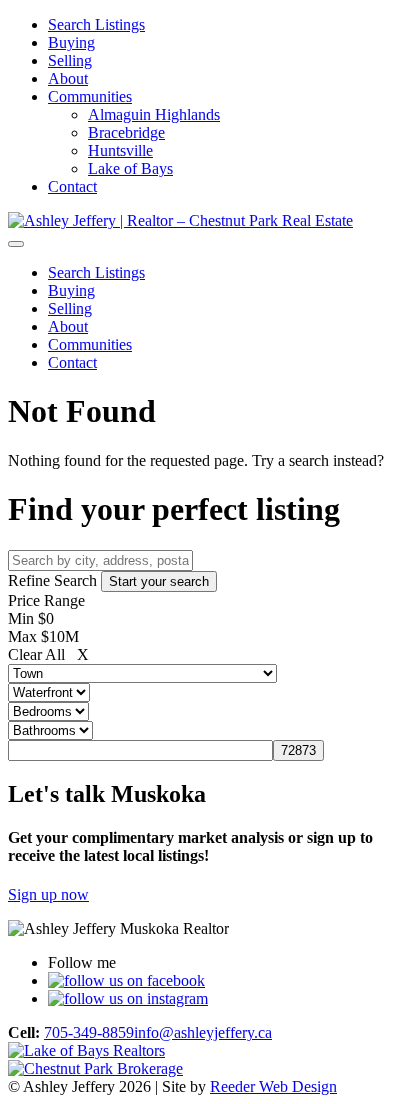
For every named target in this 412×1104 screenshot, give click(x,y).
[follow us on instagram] (128, 998)
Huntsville (120, 150)
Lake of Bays (130, 168)
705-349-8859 (89, 1032)
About (68, 78)
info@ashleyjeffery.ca (203, 1032)
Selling (70, 60)
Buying (71, 42)
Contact (72, 186)
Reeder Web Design (273, 1086)
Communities (90, 96)
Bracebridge (126, 132)
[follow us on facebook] (126, 980)
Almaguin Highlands (154, 114)
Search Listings (96, 24)
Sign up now (48, 894)
